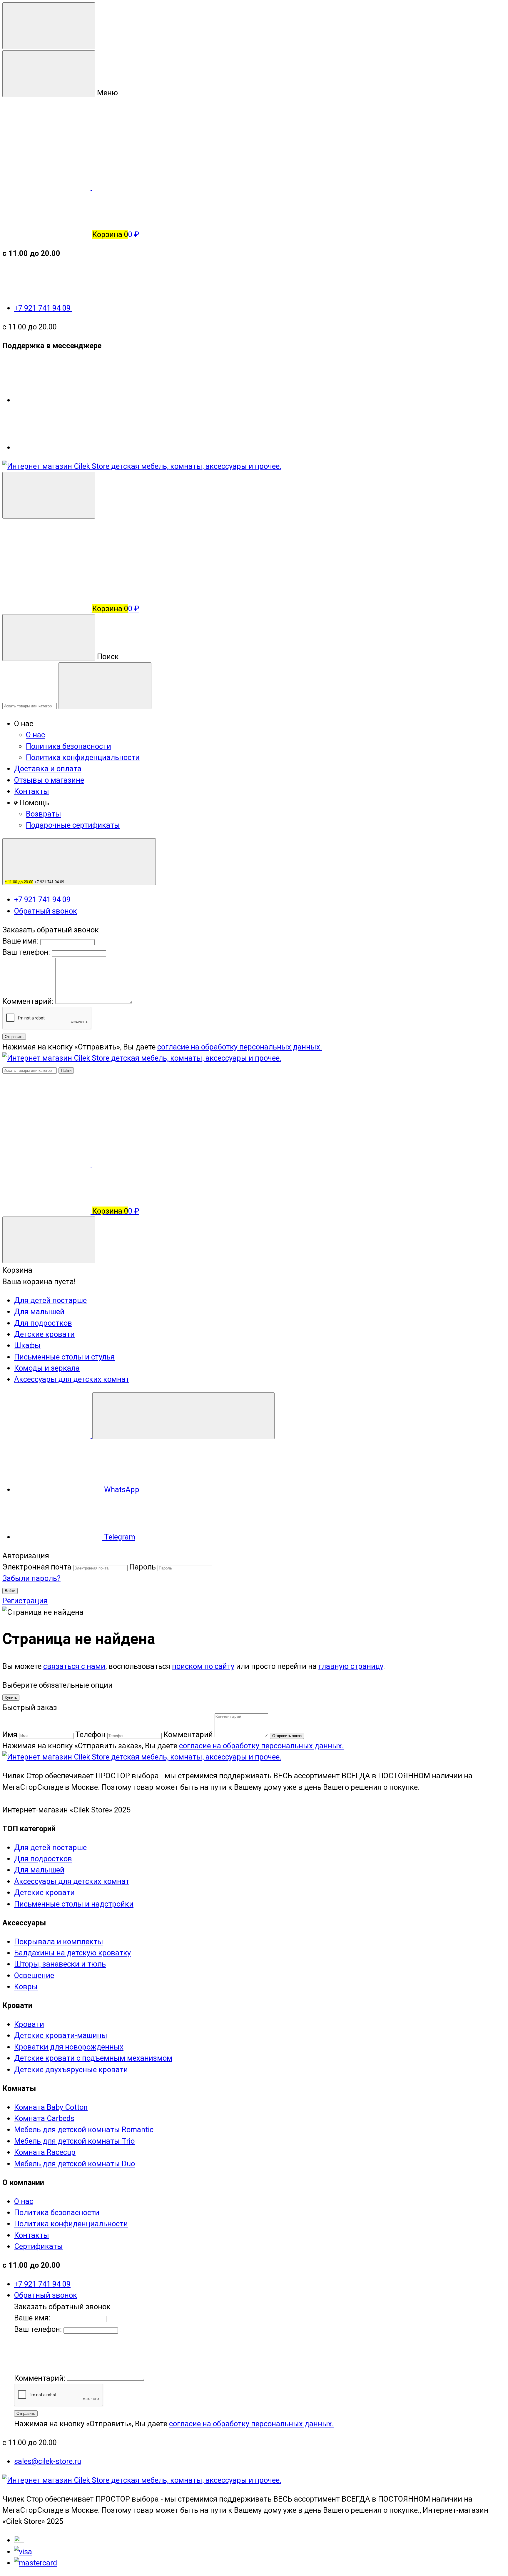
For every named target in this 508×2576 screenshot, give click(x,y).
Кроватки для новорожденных (69, 2047)
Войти (10, 1591)
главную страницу (351, 1666)
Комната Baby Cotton (51, 2107)
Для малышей (39, 1312)
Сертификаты (39, 2246)
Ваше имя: (20, 941)
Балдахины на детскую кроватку (72, 1953)
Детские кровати (44, 1334)
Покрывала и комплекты (59, 1942)
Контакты (32, 791)
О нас (35, 735)
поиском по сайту (203, 1666)
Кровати (29, 2024)
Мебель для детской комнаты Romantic (84, 2130)
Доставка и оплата (48, 769)
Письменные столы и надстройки (74, 1904)
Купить (11, 1698)
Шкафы (27, 1345)
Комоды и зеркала (47, 1368)
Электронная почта (37, 1567)
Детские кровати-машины (61, 2035)
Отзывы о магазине (49, 780)
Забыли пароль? (31, 1578)
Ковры (26, 1987)
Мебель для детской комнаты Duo (75, 2164)
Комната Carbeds (44, 2118)
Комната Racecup (45, 2152)
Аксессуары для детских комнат (72, 1379)
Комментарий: (29, 1001)
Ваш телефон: (26, 952)
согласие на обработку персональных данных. (240, 1047)
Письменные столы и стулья (64, 1357)
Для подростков (43, 1323)
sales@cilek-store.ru (48, 2461)
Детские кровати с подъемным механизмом (93, 2058)
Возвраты (44, 814)
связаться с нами (74, 1666)
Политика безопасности (68, 746)
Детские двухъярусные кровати (71, 2070)
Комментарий (188, 1734)
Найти (66, 1070)
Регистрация (25, 1601)
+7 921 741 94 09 (43, 308)
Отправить (14, 1037)
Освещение (34, 1975)
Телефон (90, 1734)
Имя (10, 1734)
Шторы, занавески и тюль (60, 1964)
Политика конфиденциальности (83, 757)
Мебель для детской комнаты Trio (74, 2141)
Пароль (143, 1567)
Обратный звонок (46, 911)
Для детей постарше (50, 1300)
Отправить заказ (287, 1736)
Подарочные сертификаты (73, 825)
